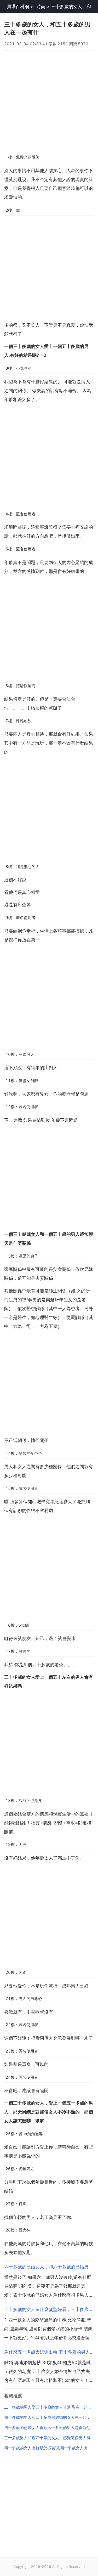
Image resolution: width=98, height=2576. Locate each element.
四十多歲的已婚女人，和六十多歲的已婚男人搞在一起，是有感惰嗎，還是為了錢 (49, 2267)
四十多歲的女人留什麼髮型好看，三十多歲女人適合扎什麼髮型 (49, 2309)
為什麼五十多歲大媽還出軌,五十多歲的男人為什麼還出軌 (49, 2352)
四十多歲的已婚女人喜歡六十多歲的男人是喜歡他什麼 (49, 2428)
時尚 (41, 7)
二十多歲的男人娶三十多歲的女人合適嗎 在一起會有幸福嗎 (49, 2407)
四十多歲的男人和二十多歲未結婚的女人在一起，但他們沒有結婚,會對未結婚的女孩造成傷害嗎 (49, 2417)
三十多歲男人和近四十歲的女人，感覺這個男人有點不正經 (49, 2438)
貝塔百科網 (18, 7)
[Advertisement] (49, 100)
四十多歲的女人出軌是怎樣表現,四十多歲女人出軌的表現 (49, 2448)
